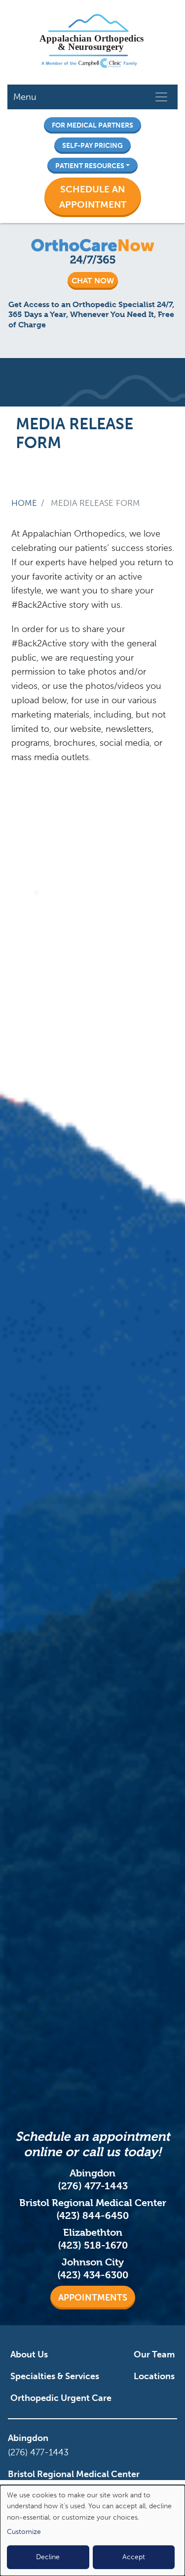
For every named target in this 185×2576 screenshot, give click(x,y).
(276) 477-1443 (93, 2186)
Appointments (93, 2298)
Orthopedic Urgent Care (61, 2398)
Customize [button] (24, 2532)
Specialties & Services (55, 2376)
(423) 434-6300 (93, 2275)
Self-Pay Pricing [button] (92, 145)
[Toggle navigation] (161, 97)
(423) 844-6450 (92, 2216)
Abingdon (28, 2438)
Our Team (154, 2354)
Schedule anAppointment (93, 197)
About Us (29, 2354)
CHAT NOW (93, 281)
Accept (134, 2557)
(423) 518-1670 (93, 2245)
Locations (154, 2376)
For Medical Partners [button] (92, 125)
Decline (48, 2557)
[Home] (89, 42)
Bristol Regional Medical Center (74, 2474)
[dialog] (92, 2531)
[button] (93, 197)
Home (24, 503)
